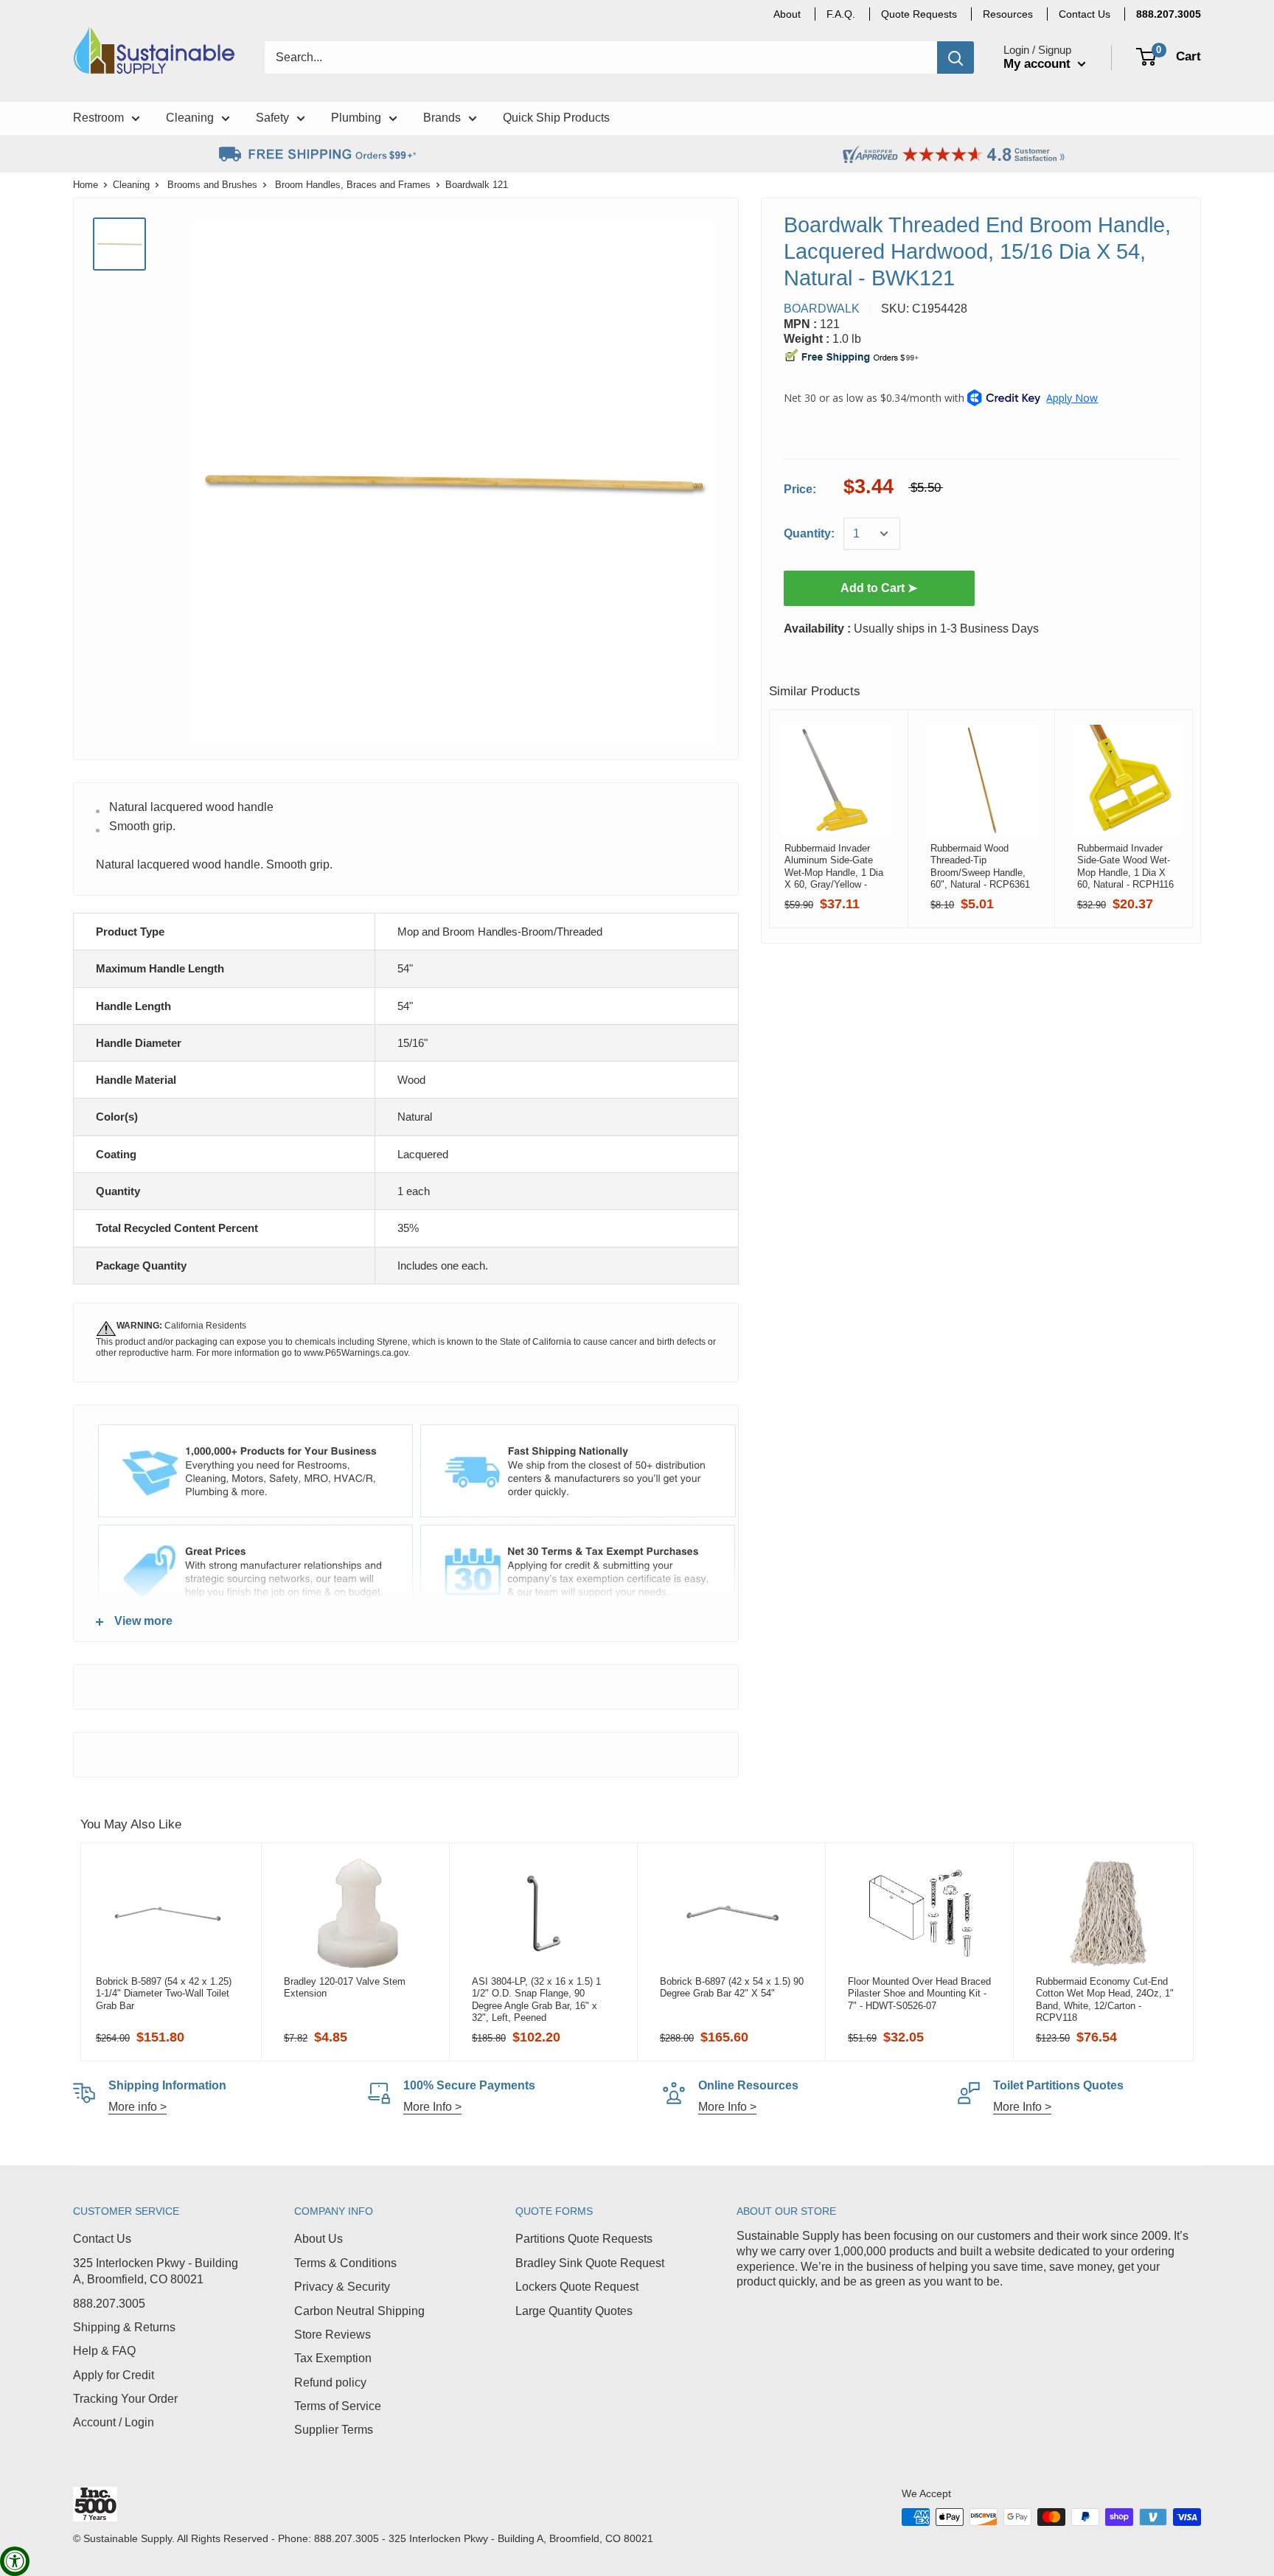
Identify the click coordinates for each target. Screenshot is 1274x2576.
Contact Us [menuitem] (1085, 14)
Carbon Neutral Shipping (359, 2311)
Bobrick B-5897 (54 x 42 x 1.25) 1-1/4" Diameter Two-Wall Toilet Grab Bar (164, 1994)
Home (86, 185)
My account (1039, 64)
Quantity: (809, 533)
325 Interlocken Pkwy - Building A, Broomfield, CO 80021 (156, 2271)
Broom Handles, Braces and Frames (353, 185)
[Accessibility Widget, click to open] (15, 2561)
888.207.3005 (109, 2304)
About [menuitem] (787, 14)
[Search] (955, 58)
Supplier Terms (334, 2430)
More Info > (432, 2107)
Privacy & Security (342, 2287)
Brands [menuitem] (442, 118)
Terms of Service (338, 2406)
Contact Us (102, 2239)
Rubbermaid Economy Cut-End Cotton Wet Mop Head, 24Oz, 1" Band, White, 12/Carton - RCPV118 (1105, 1999)
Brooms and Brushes (212, 185)
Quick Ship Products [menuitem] (556, 118)
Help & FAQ (104, 2351)
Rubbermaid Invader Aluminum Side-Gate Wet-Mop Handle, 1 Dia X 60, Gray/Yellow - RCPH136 (834, 866)
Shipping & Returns (124, 2327)
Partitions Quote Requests (584, 2239)
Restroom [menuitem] (98, 118)
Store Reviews (333, 2335)
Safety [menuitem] (272, 118)
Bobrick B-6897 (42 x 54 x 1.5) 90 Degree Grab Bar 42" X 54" (732, 1987)
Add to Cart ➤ (879, 588)
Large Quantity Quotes (574, 2311)
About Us (318, 2239)
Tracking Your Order (125, 2399)
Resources (1008, 14)
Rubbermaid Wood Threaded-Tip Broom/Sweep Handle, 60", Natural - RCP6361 (980, 866)
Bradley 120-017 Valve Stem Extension (345, 1987)
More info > (138, 2107)
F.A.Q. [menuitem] (841, 14)
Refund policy (330, 2382)
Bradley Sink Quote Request (590, 2263)
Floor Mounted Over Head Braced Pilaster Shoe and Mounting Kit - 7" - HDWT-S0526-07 (919, 1994)
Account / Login (114, 2422)
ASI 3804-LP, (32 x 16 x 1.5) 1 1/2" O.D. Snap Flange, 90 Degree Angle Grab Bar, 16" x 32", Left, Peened (536, 1999)
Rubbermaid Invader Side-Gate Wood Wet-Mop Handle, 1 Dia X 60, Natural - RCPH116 (1125, 866)
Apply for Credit (114, 2375)
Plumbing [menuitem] (356, 118)
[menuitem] (1169, 14)
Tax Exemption (333, 2358)
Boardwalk (822, 309)
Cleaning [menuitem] (190, 118)
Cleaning (131, 185)
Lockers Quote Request (577, 2287)
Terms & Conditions (345, 2263)
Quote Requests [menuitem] (919, 14)
